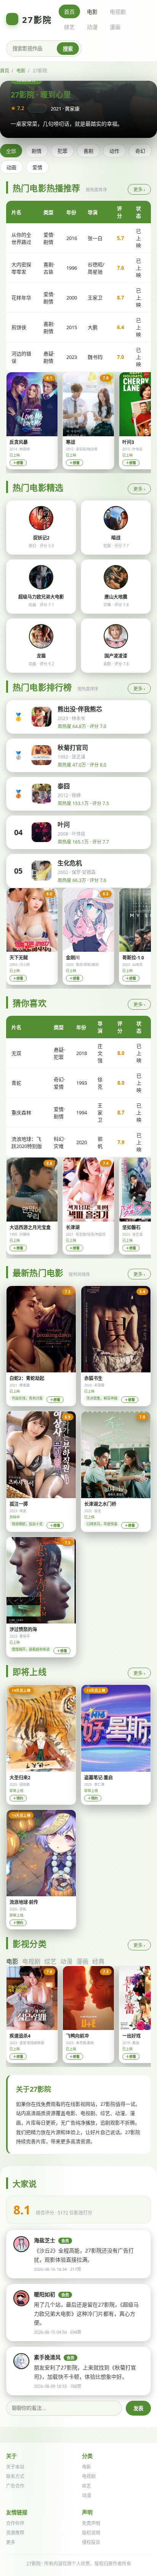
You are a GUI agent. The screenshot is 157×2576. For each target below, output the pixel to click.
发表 (138, 2409)
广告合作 (15, 2486)
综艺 (69, 27)
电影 (92, 12)
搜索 (68, 49)
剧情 (37, 151)
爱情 (37, 167)
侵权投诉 (91, 2542)
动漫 (92, 27)
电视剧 (118, 12)
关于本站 (15, 2467)
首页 (69, 12)
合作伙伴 (15, 2523)
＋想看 (18, 463)
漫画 (115, 27)
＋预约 (18, 1798)
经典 (98, 1961)
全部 (11, 151)
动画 (11, 167)
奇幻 (140, 151)
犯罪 (62, 151)
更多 (11, 2542)
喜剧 (88, 151)
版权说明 (91, 2533)
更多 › (139, 190)
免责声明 (91, 2523)
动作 (114, 151)
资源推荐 (15, 2533)
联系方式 (15, 2476)
